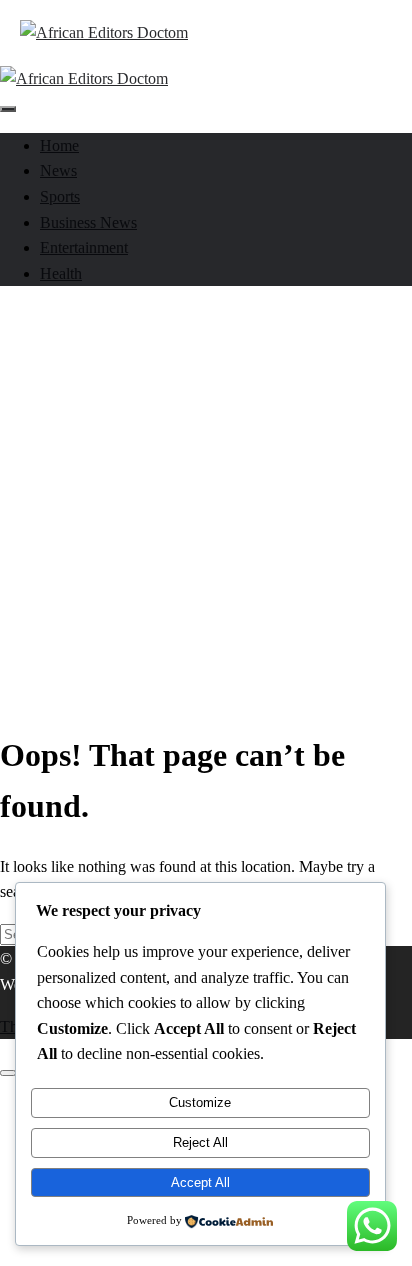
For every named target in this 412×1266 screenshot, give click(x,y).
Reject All (200, 1142)
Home (59, 145)
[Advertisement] (206, 502)
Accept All (200, 1182)
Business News (88, 222)
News (58, 170)
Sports (60, 196)
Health (61, 273)
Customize (200, 1102)
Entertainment (84, 247)
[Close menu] (8, 1073)
